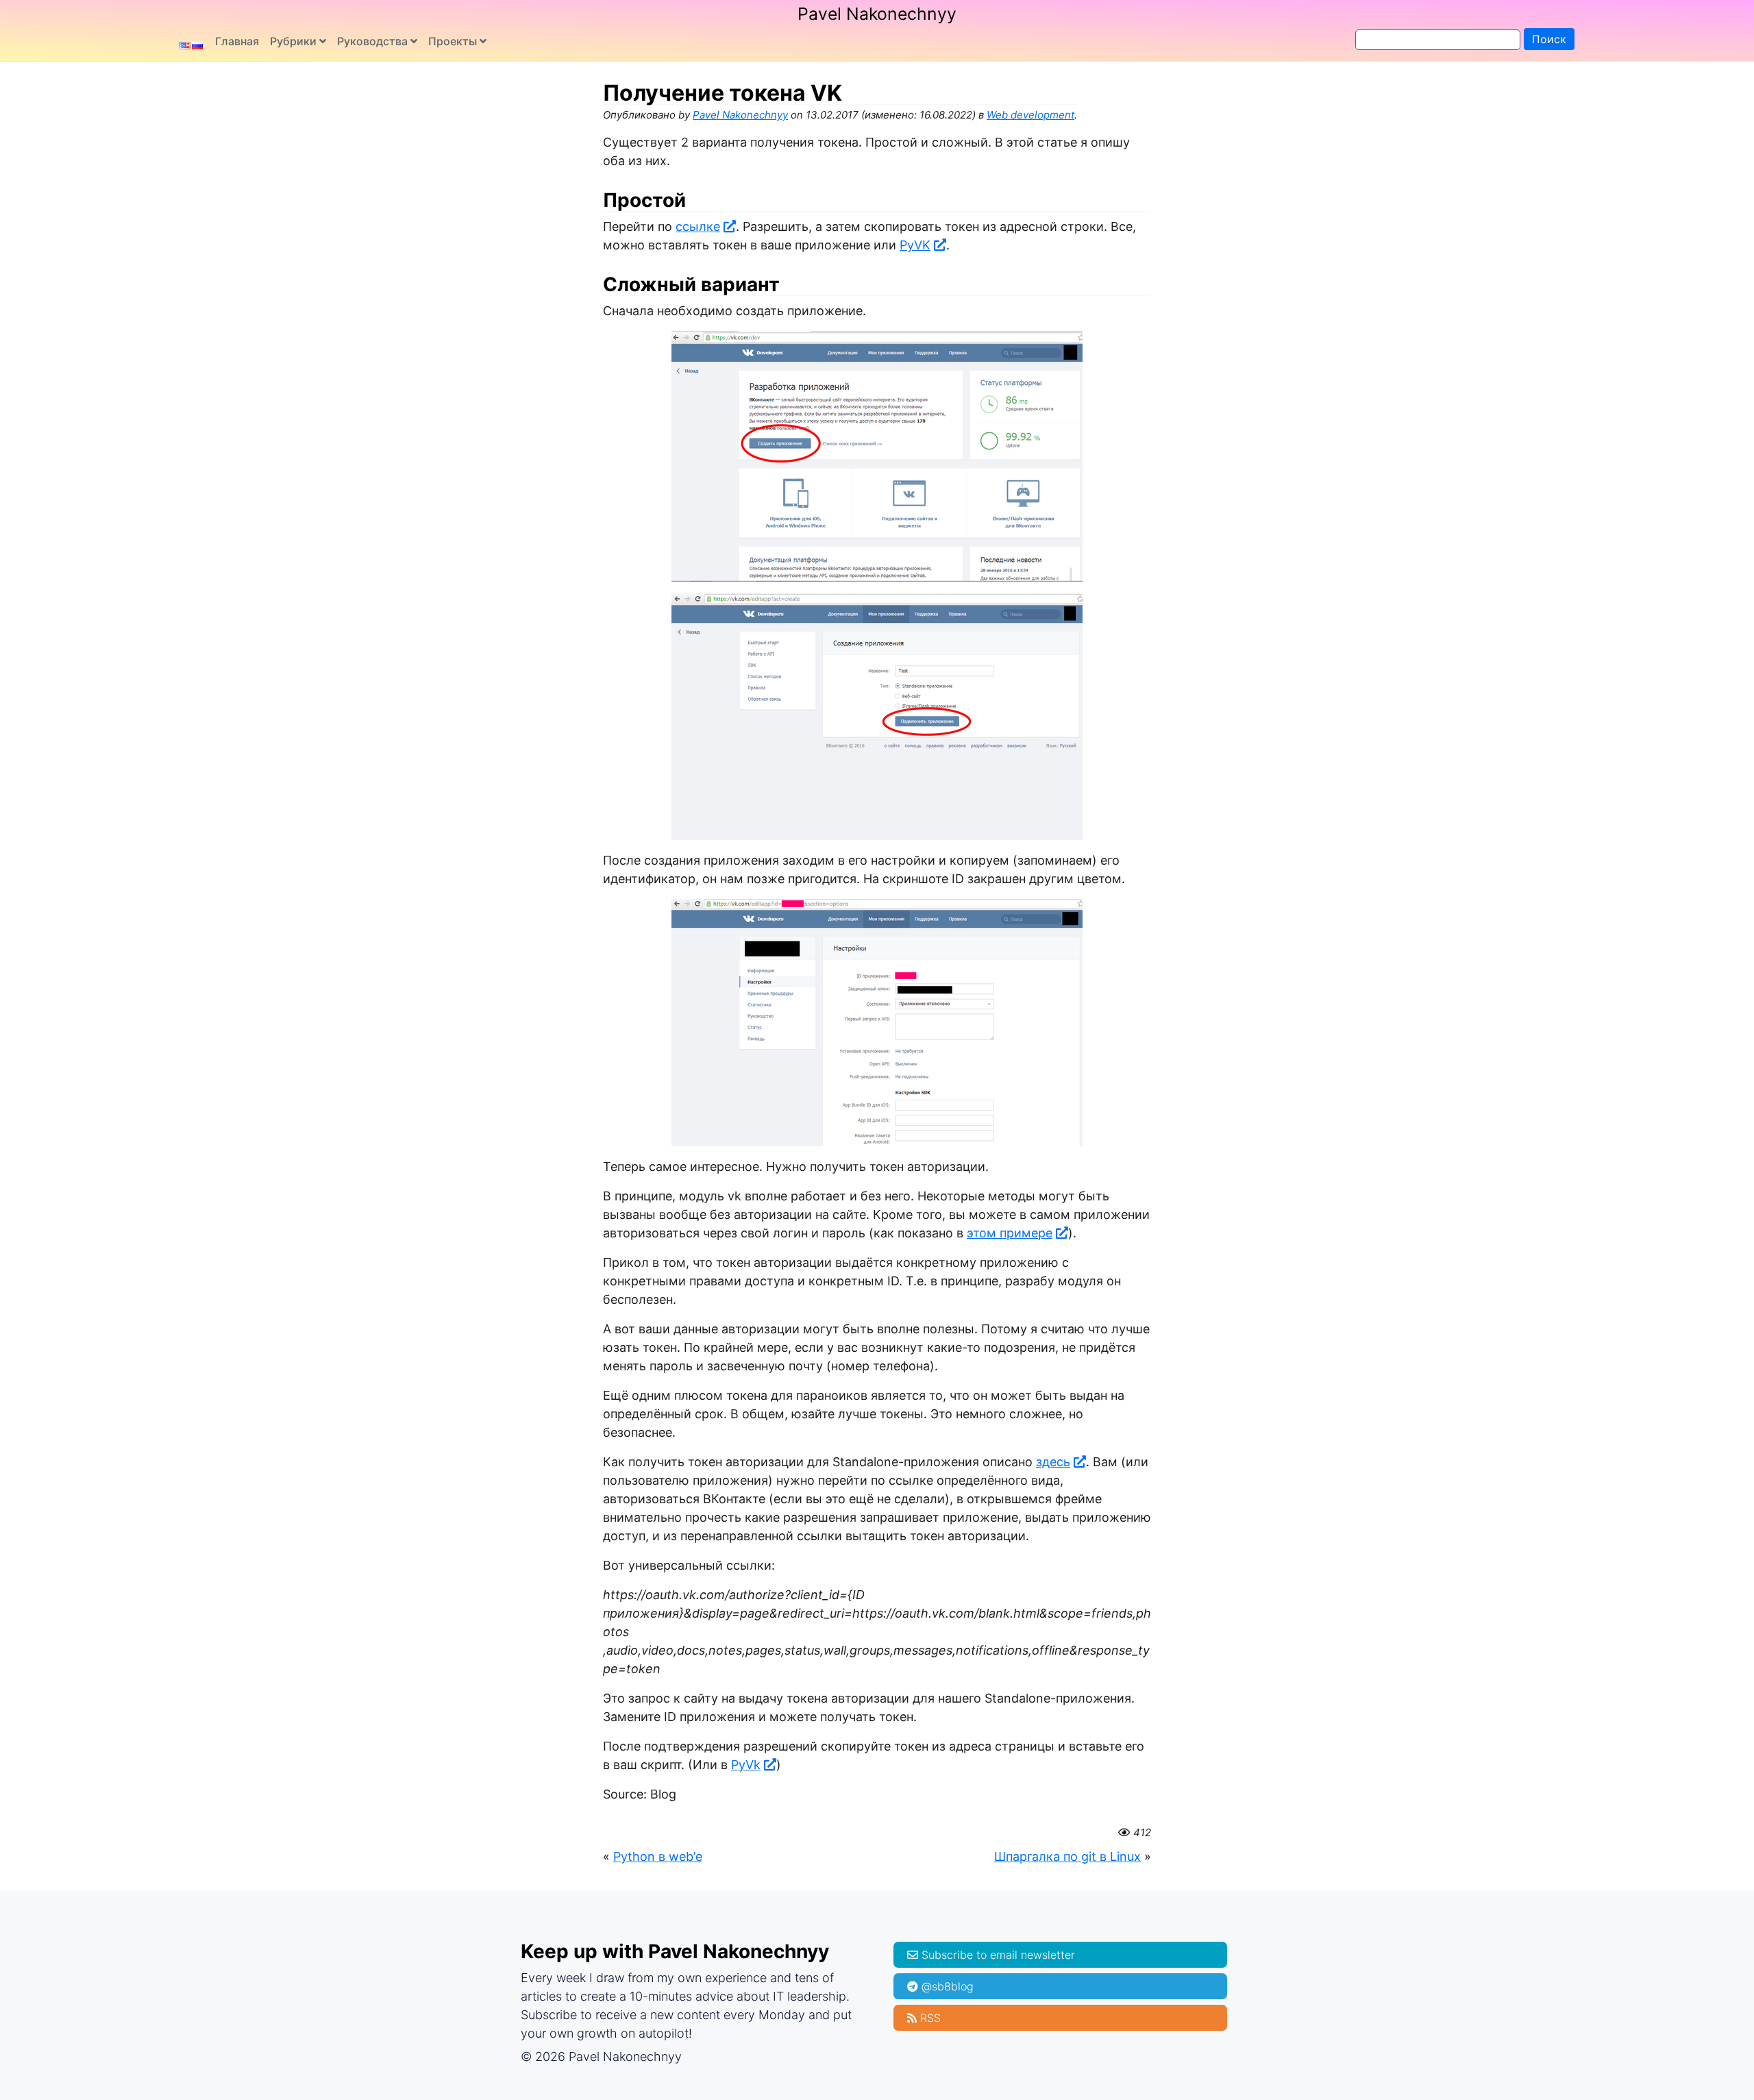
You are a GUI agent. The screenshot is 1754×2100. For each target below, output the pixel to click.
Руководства (372, 41)
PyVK (915, 245)
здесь (1053, 1462)
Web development (1030, 115)
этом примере (1010, 1233)
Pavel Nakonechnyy (877, 14)
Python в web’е (658, 1856)
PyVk (746, 1765)
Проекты (453, 41)
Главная (237, 41)
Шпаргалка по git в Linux (1067, 1856)
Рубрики (293, 41)
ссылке (698, 226)
